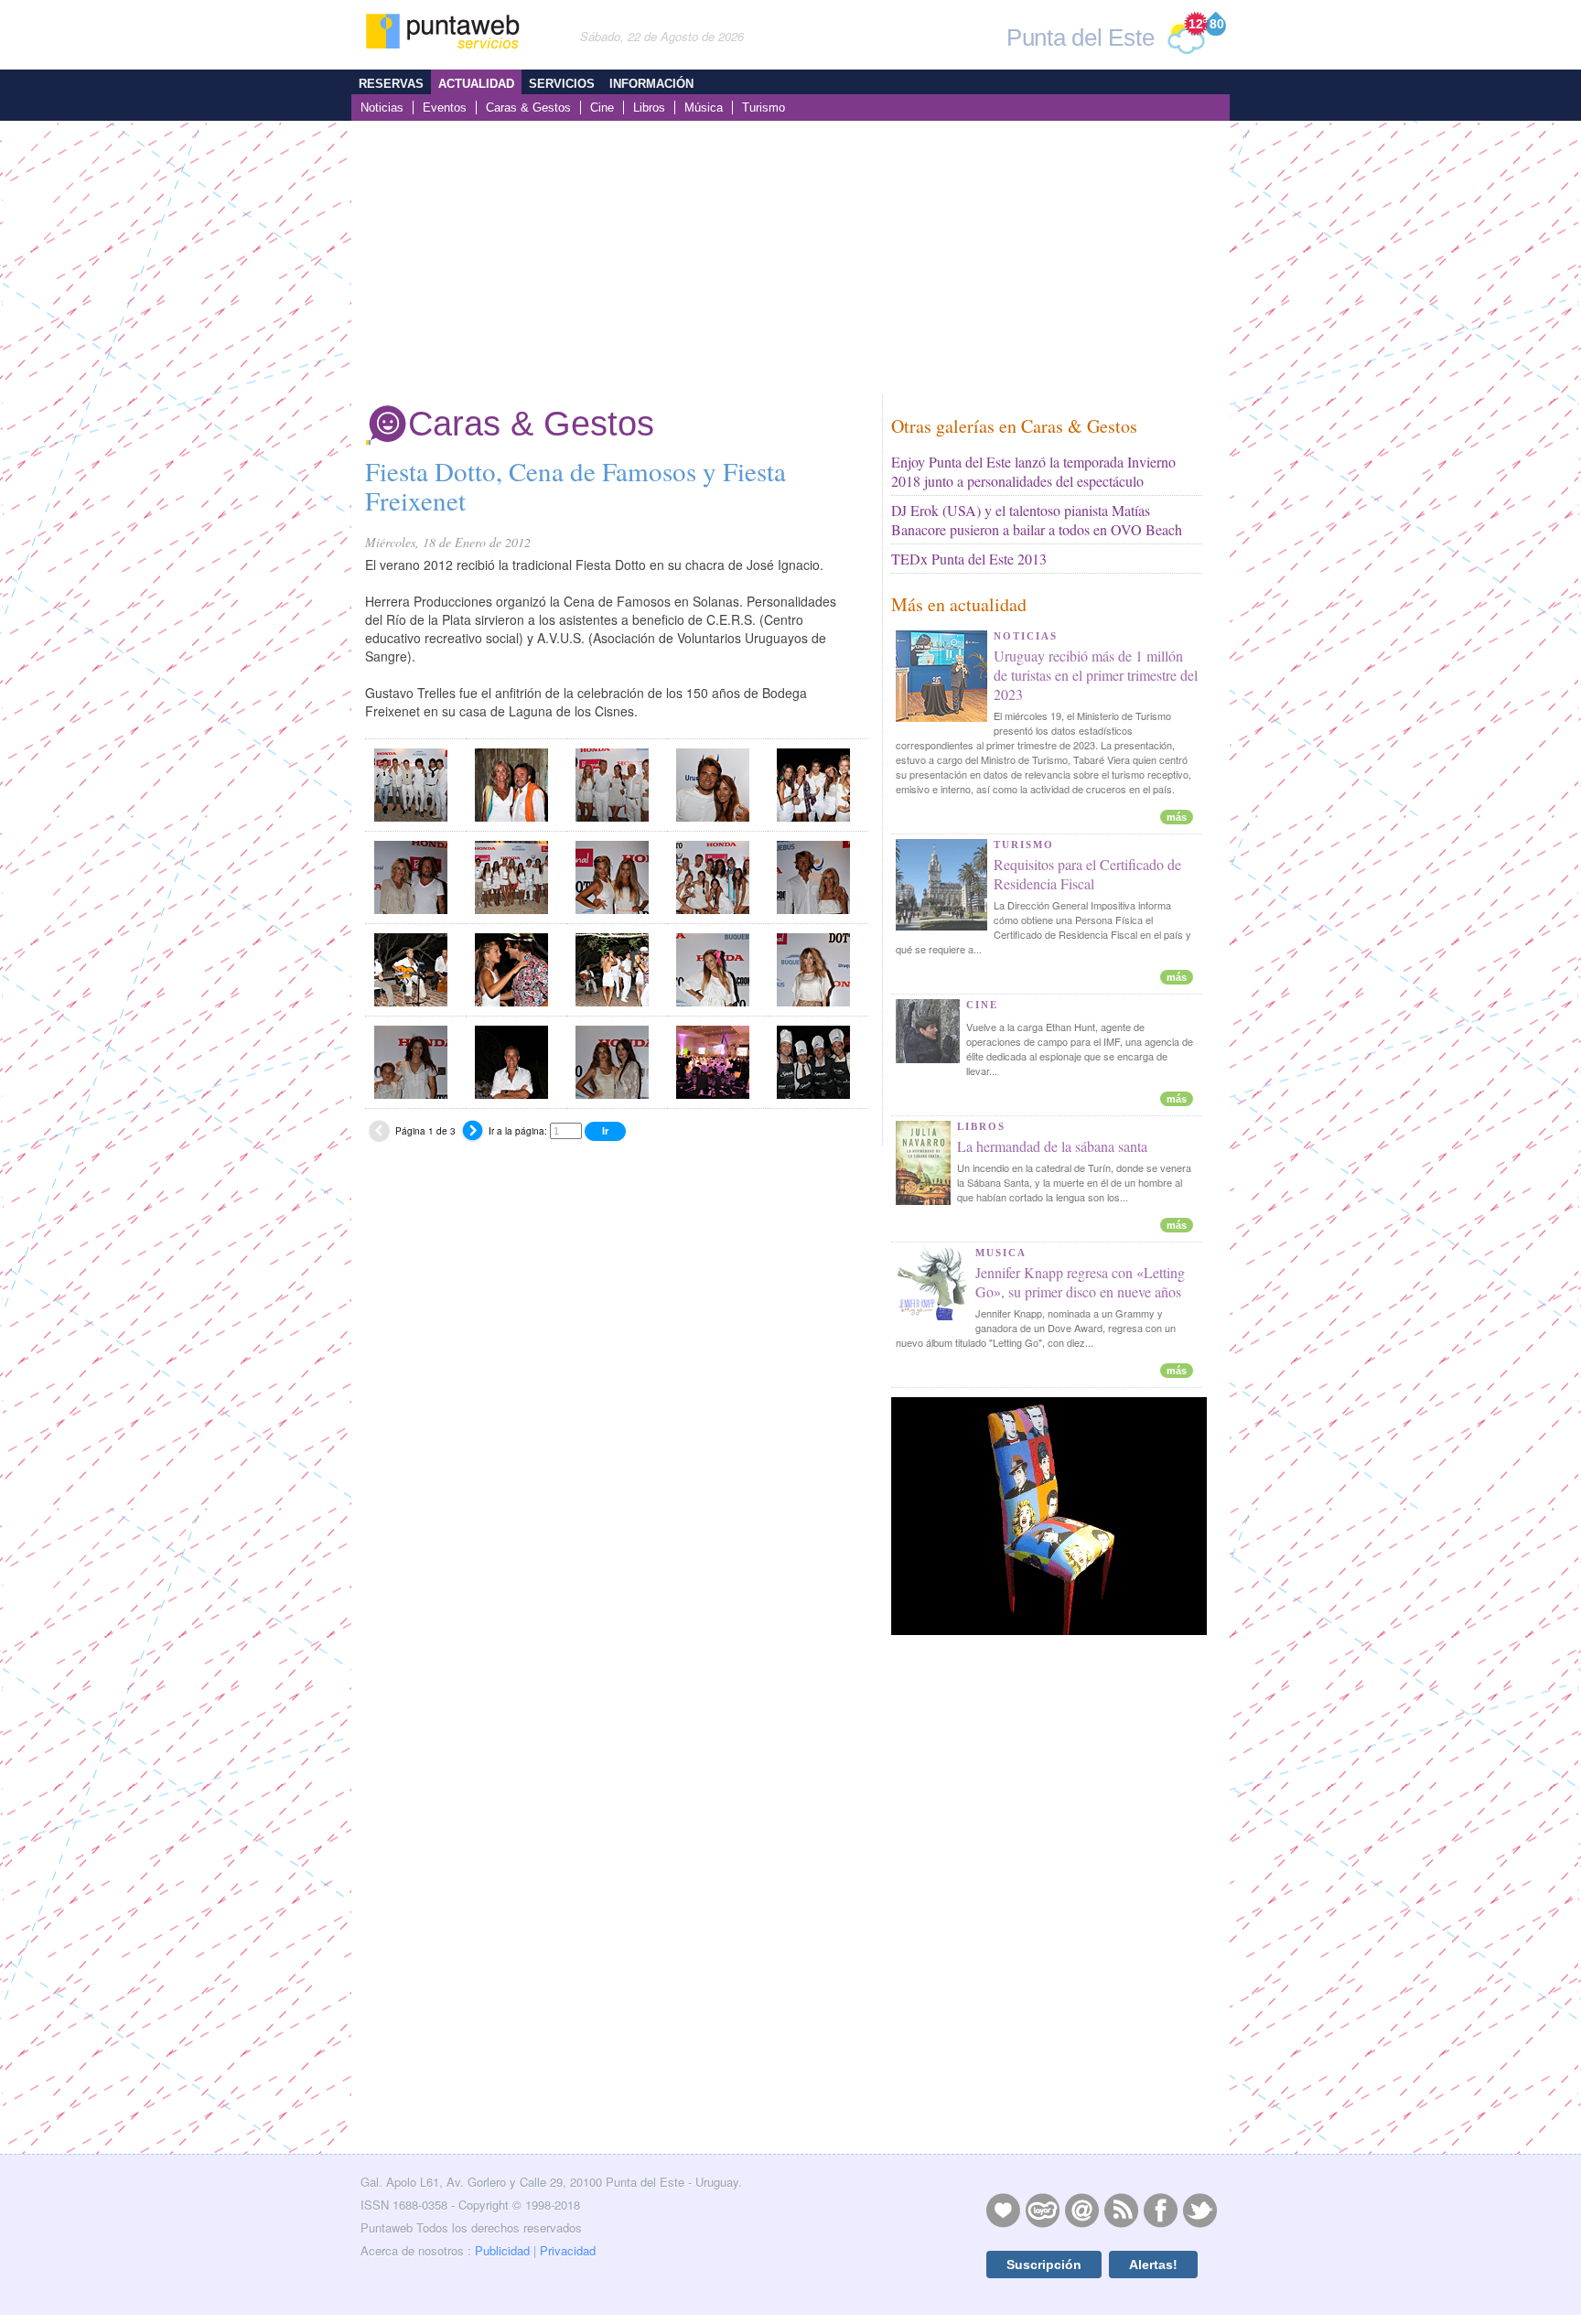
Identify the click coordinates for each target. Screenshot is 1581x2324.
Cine (602, 108)
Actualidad (476, 84)
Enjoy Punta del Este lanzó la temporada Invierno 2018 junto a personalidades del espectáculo (1033, 471)
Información (651, 84)
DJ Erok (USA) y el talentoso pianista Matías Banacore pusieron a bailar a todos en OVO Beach (1037, 520)
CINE (982, 1005)
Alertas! (1153, 2265)
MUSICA (1001, 1253)
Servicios (562, 84)
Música (704, 108)
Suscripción (1044, 2265)
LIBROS (981, 1126)
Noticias (382, 108)
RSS (1121, 2210)
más (1177, 817)
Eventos (445, 108)
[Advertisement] (790, 258)
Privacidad (568, 2250)
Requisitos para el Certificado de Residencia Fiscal (1087, 874)
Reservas (391, 84)
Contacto (1081, 2210)
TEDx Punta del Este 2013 (969, 559)
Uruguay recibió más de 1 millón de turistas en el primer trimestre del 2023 (1096, 675)
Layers (1042, 2210)
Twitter (1199, 2210)
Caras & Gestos (528, 108)
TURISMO (1024, 845)
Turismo (764, 108)
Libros (649, 108)
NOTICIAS (1026, 636)
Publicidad (502, 2250)
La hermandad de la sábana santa (1052, 1146)
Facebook (1160, 2210)
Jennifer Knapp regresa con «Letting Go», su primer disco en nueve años (1080, 1282)
